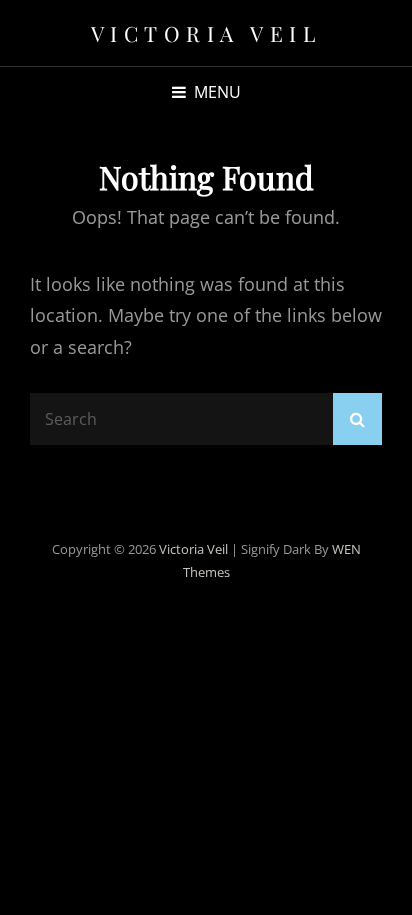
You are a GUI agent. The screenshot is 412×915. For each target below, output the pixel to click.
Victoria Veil (206, 33)
